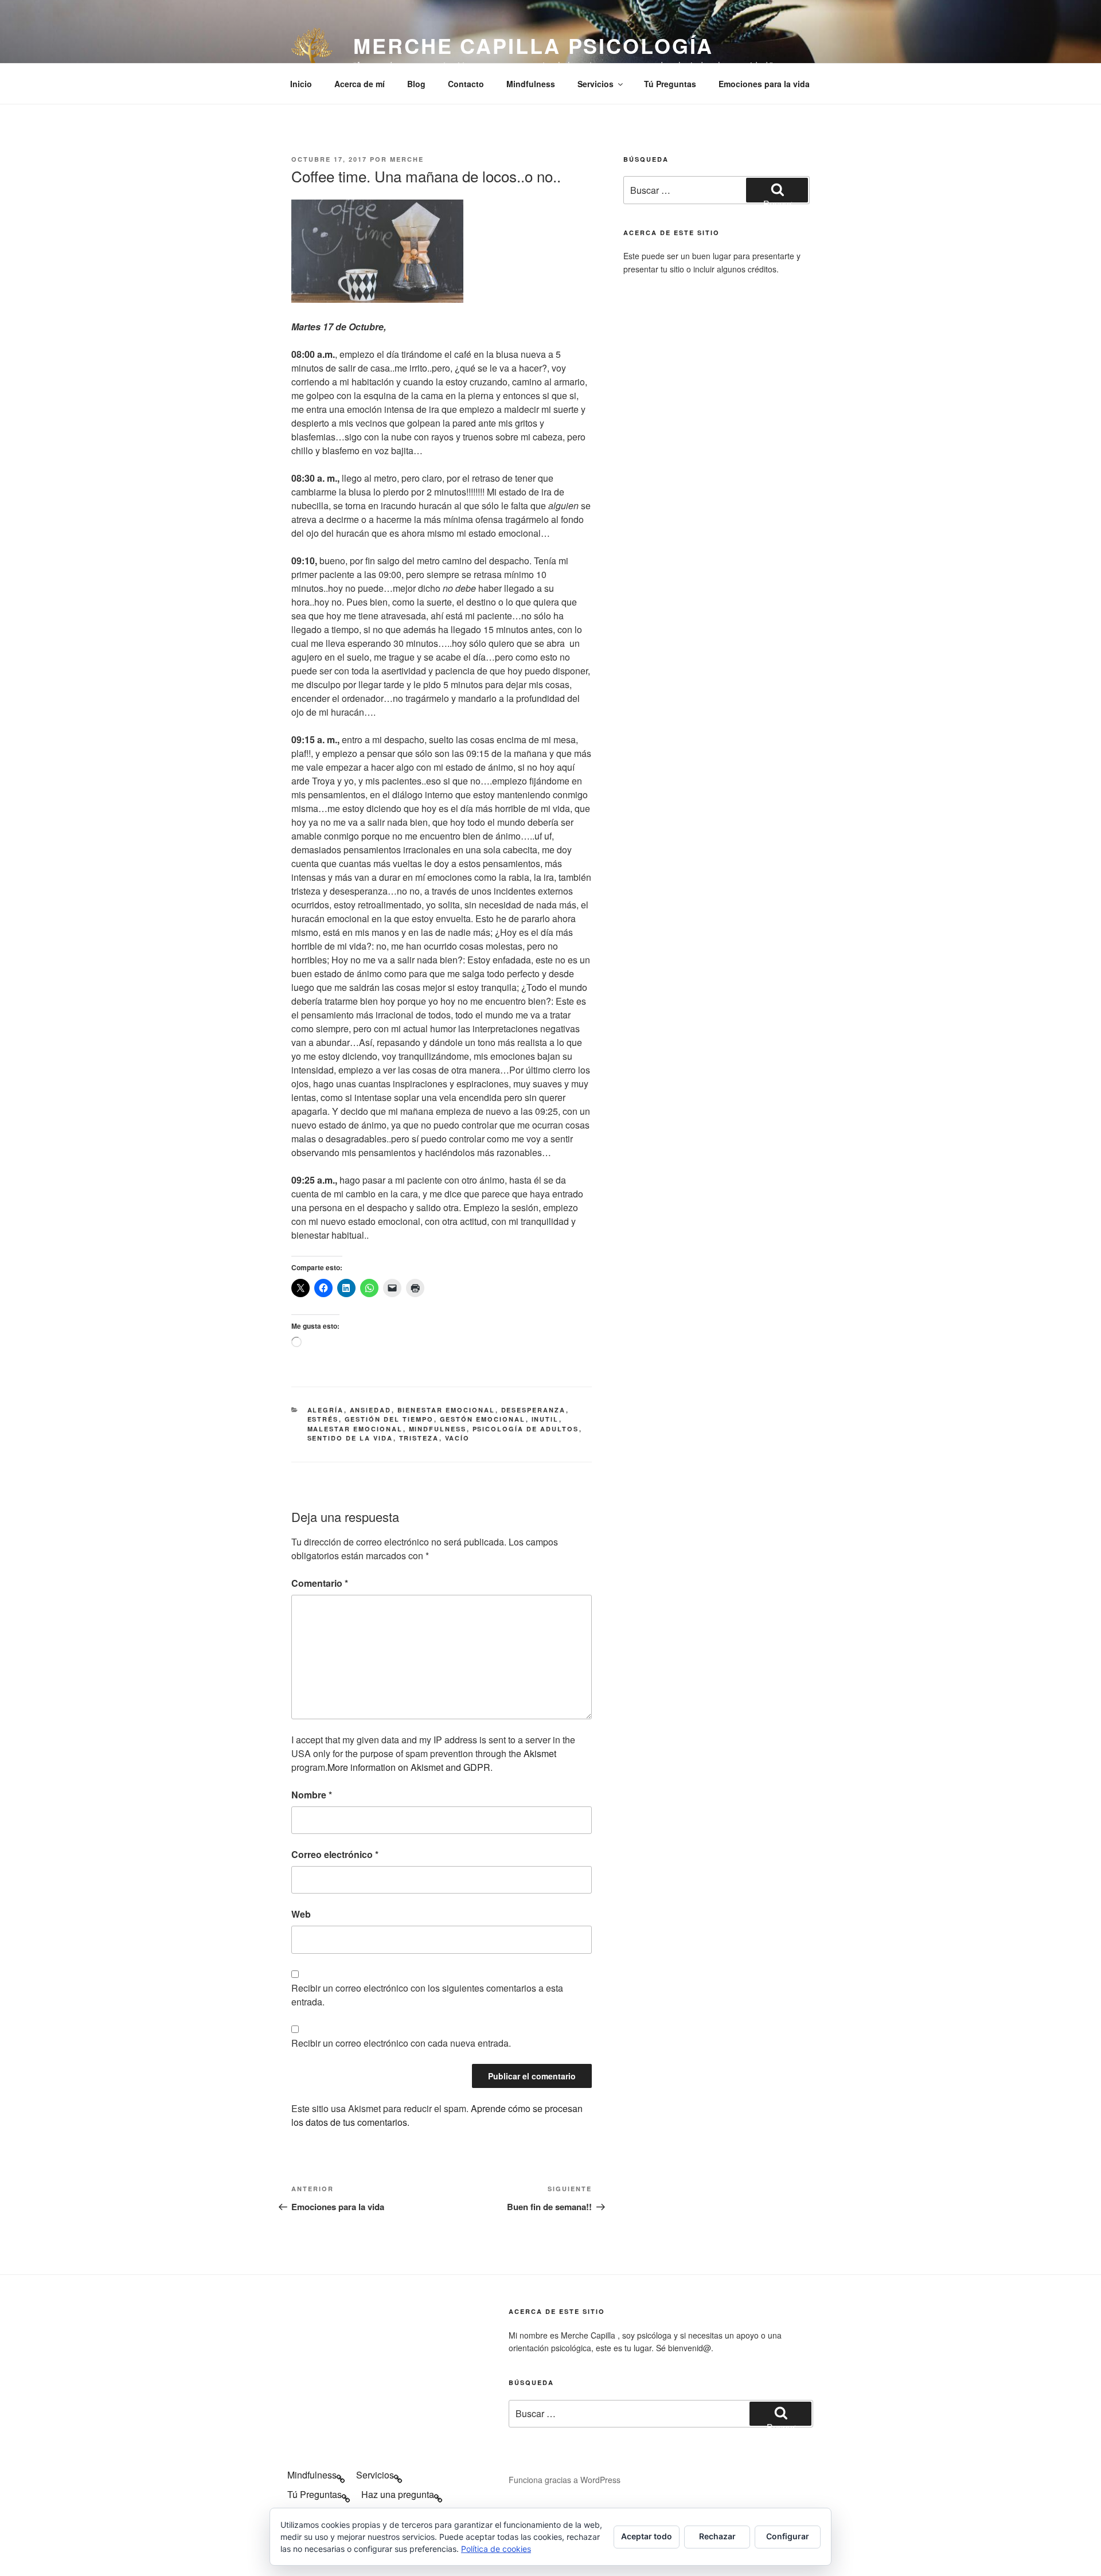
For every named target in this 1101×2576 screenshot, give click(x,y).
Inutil (545, 1419)
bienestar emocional (446, 1410)
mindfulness (438, 1429)
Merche (407, 159)
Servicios (596, 84)
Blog (416, 84)
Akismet (540, 1753)
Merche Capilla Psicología (533, 45)
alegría (326, 1410)
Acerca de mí (360, 84)
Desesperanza (534, 1410)
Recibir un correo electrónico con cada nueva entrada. (401, 2043)
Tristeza (419, 1438)
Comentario (320, 1583)
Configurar (788, 2536)
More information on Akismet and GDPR (409, 1767)
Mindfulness (531, 84)
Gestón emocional (483, 1419)
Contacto (466, 84)
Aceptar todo (647, 2536)
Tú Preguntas (670, 84)
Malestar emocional (355, 1429)
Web (301, 1914)
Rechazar (717, 2536)
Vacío (458, 1438)
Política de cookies (496, 2549)
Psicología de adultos (526, 1429)
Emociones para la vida (764, 84)
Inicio (301, 84)
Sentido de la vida (350, 1438)
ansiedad (371, 1410)
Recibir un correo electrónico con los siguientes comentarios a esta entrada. (427, 1995)
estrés (323, 1419)
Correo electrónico (335, 1854)
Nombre (312, 1795)
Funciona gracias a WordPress (565, 2480)
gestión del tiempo (389, 1419)
